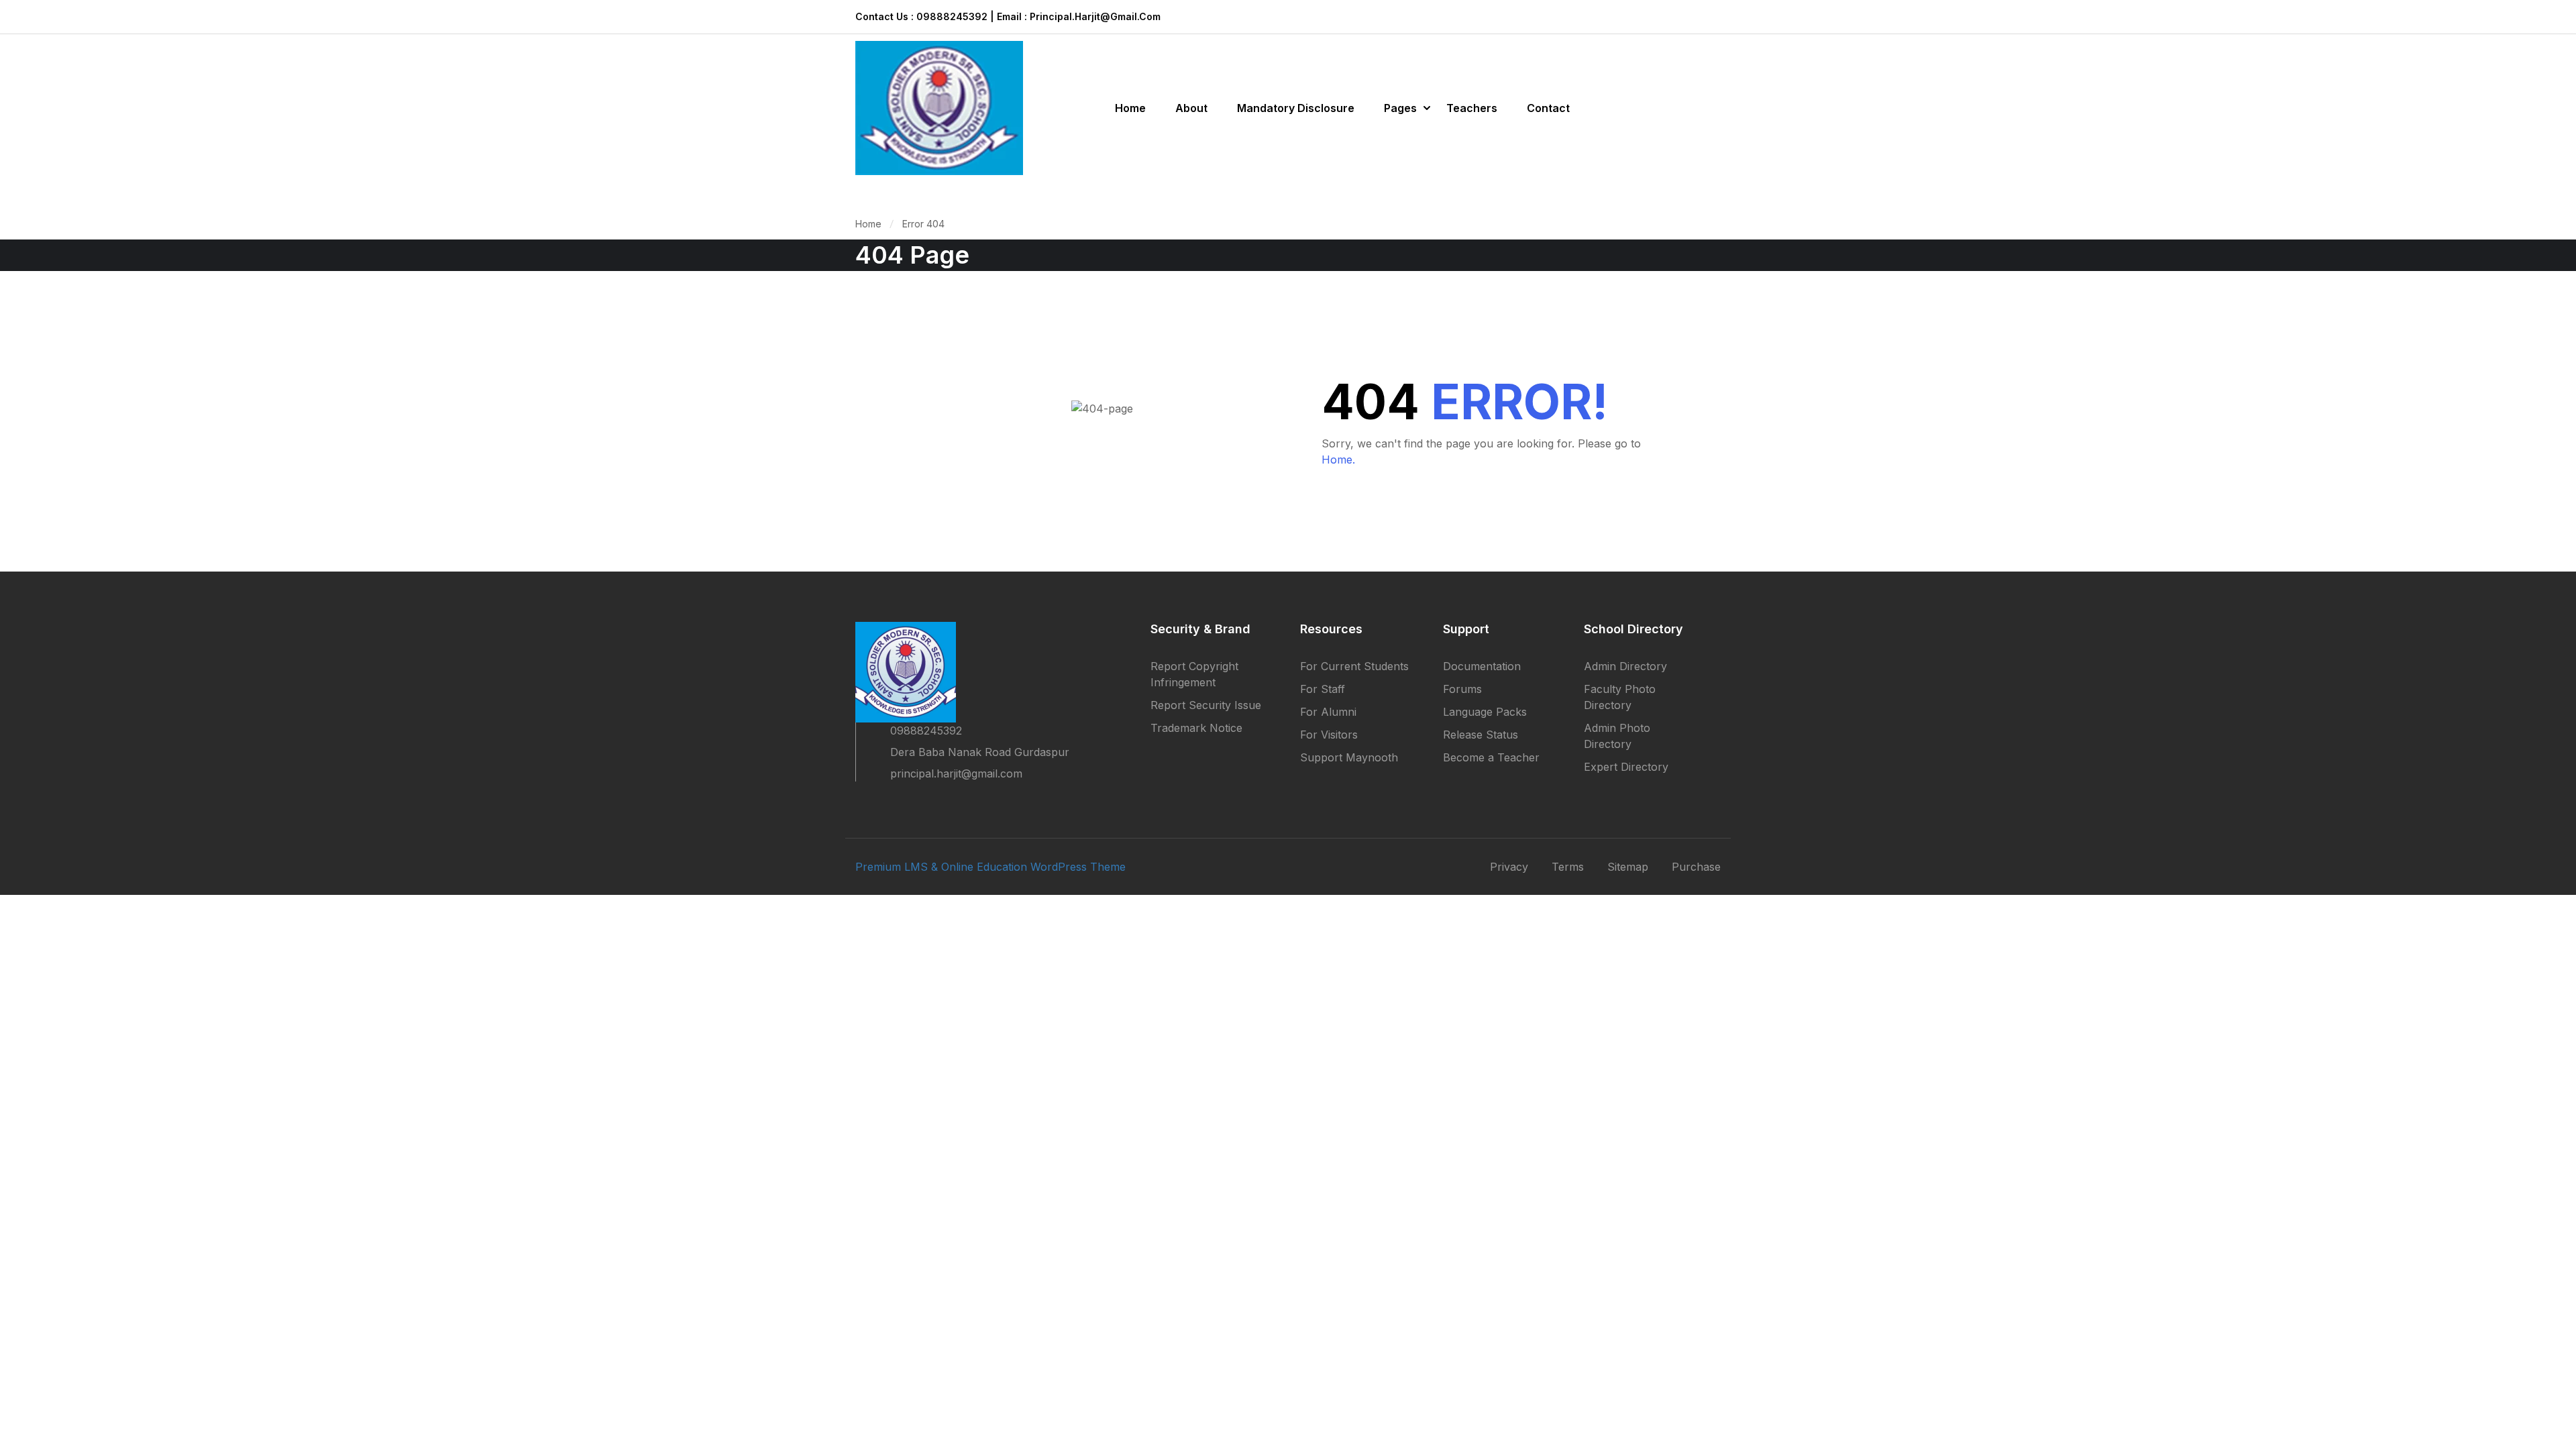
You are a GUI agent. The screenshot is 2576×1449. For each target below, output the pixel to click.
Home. (1338, 460)
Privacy (1509, 867)
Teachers (1472, 108)
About (1191, 108)
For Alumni (1328, 712)
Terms (1568, 867)
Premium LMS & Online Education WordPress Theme (990, 867)
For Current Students (1354, 666)
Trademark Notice (1196, 728)
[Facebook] (861, 803)
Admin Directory (1625, 666)
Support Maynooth (1349, 757)
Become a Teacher (1491, 757)
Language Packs (1485, 712)
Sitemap (1628, 867)
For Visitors (1329, 735)
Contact (1548, 108)
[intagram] (933, 803)
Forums (1462, 689)
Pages (1400, 108)
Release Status (1481, 735)
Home (1130, 108)
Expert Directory (1626, 767)
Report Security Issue (1206, 705)
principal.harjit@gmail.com (956, 773)
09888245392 (926, 731)
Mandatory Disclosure (1296, 108)
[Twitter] (885, 803)
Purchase (1696, 867)
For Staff (1323, 689)
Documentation (1482, 666)
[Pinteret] (909, 803)
